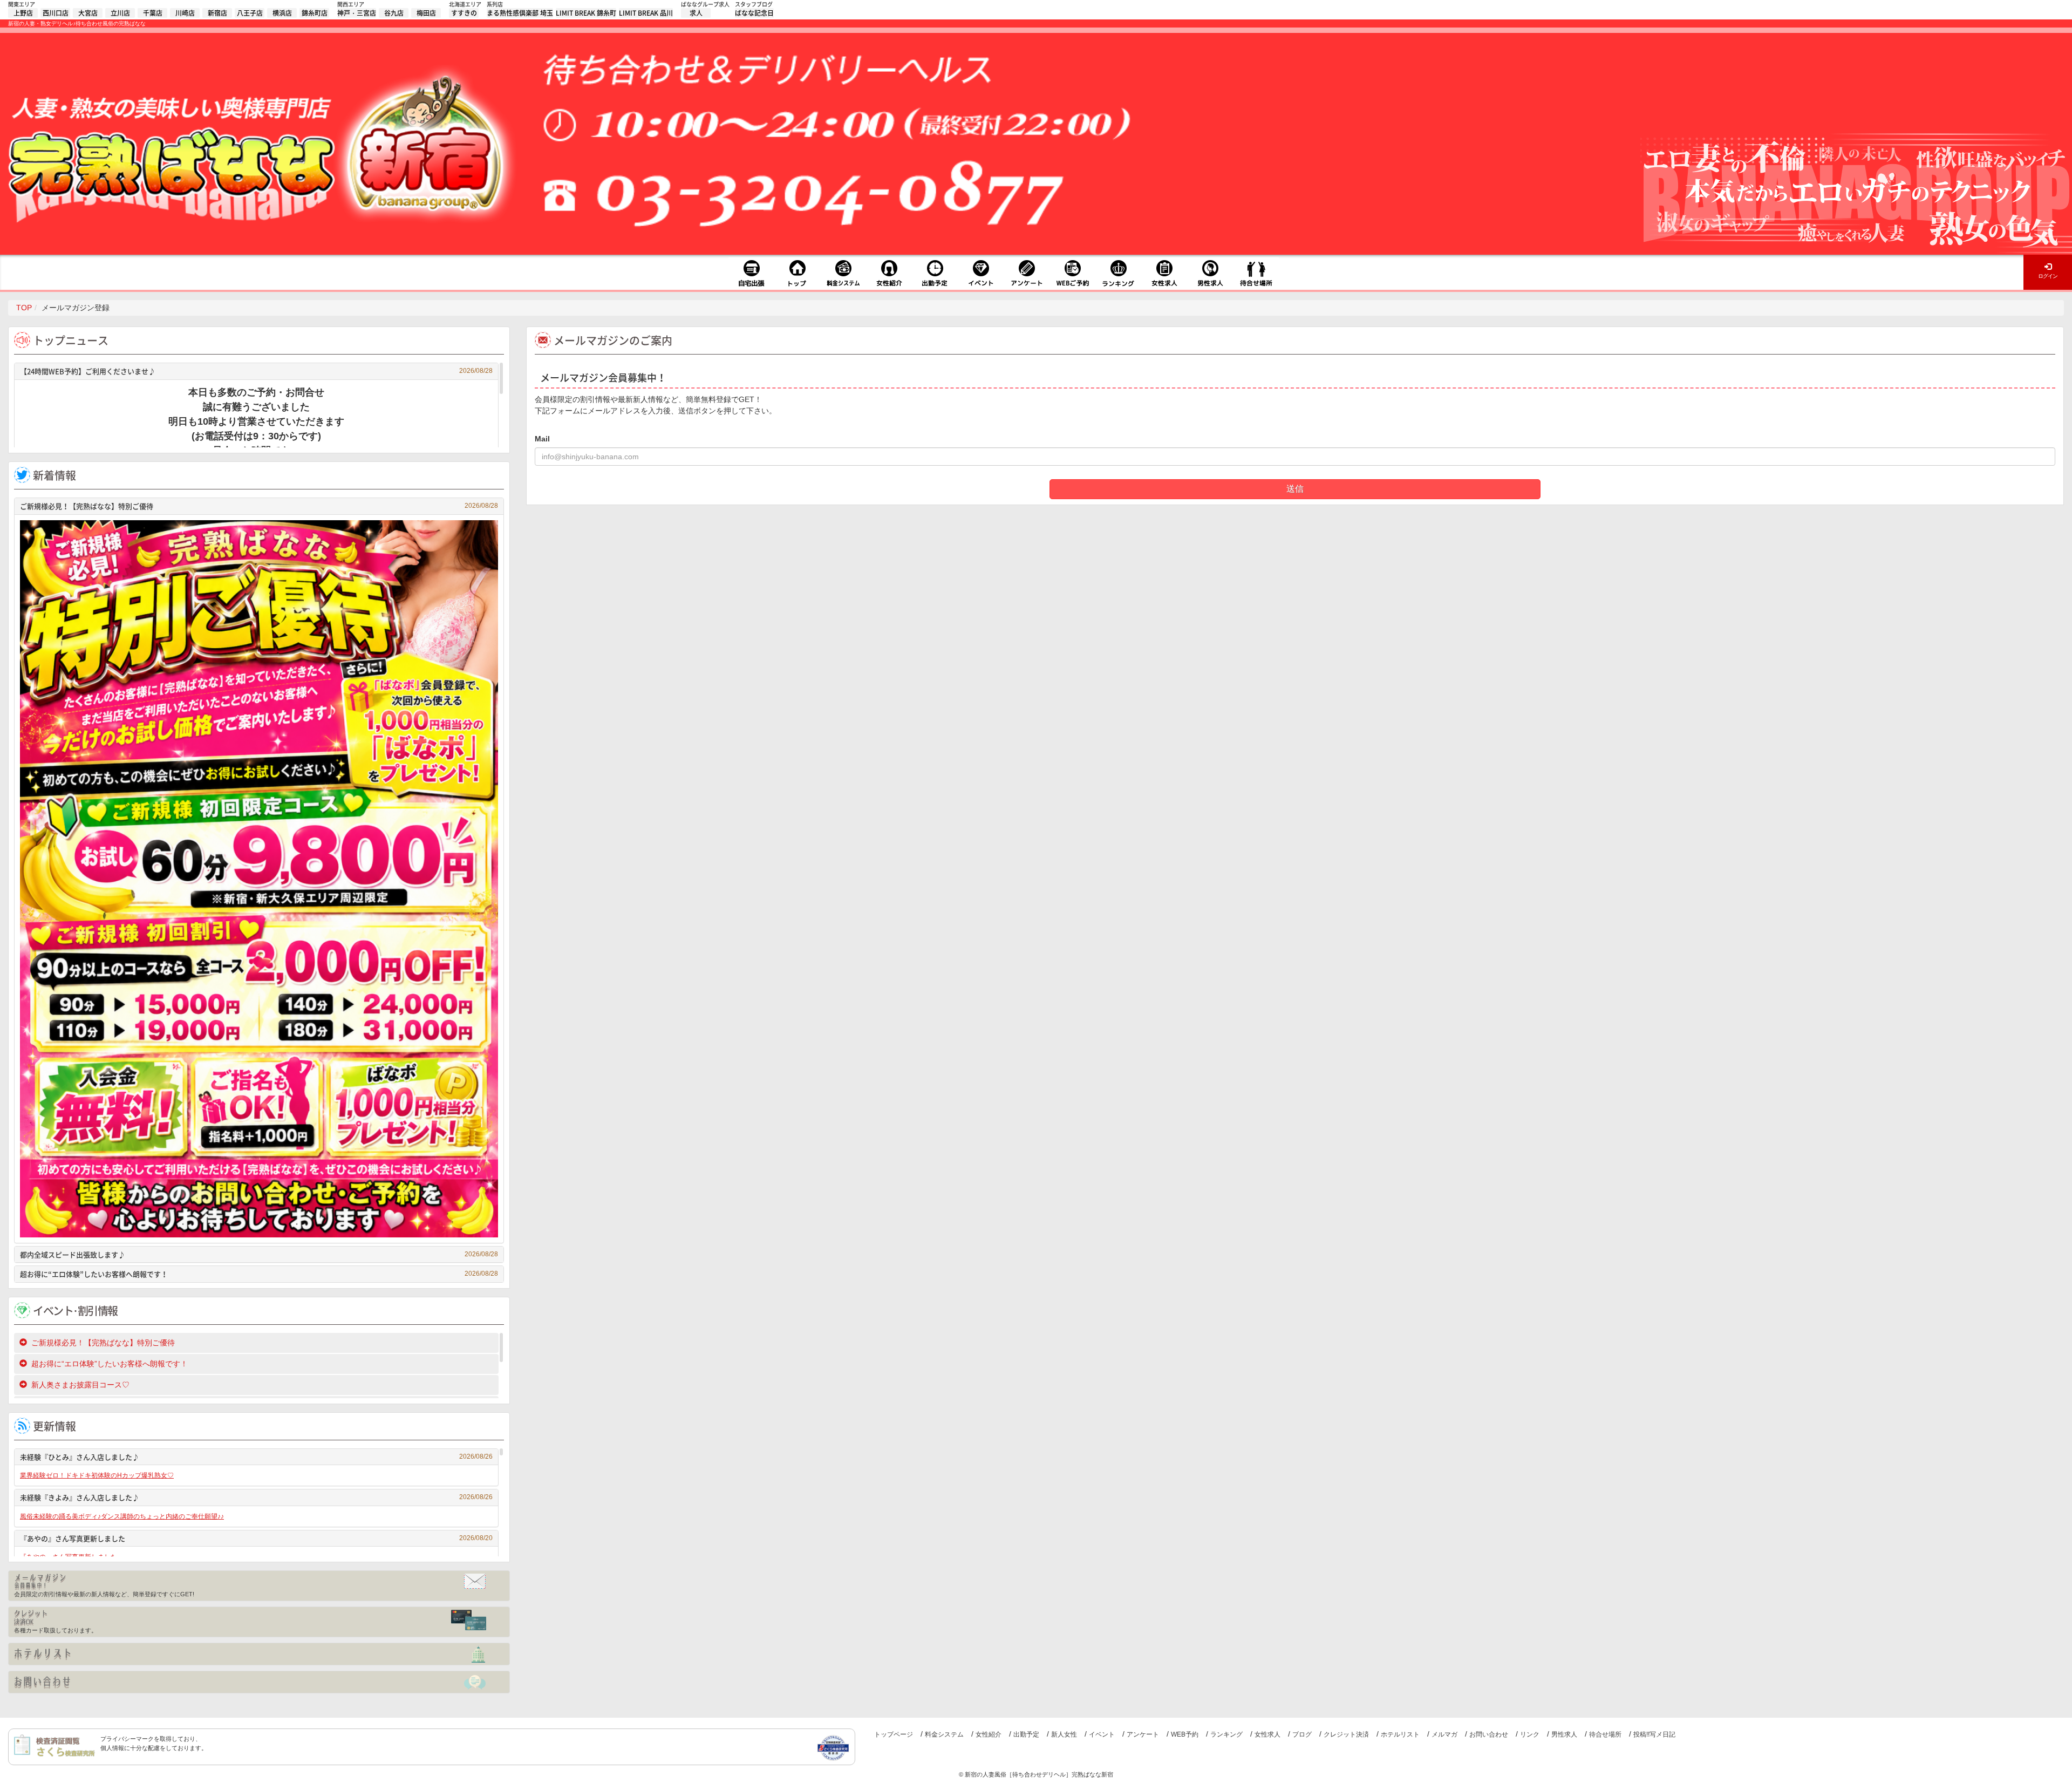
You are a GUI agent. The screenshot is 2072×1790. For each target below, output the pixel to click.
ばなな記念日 (754, 13)
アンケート (1143, 1734)
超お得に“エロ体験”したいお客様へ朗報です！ (259, 1274)
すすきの (464, 13)
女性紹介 (989, 1734)
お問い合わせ (1489, 1734)
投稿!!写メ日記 (1654, 1734)
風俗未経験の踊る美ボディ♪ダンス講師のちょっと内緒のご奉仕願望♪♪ (122, 1516)
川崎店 (185, 13)
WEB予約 (1185, 1734)
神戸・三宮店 (357, 13)
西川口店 (56, 13)
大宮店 (88, 13)
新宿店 (217, 13)
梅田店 (426, 13)
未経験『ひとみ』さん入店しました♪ (256, 1457)
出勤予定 (1026, 1734)
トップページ (894, 1734)
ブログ (1302, 1734)
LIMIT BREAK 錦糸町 (586, 13)
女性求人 (1267, 1734)
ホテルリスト (1400, 1734)
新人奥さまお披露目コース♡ (80, 1385)
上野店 (23, 13)
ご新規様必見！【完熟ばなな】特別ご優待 (259, 506)
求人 (696, 13)
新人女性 (1064, 1734)
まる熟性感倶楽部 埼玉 (520, 13)
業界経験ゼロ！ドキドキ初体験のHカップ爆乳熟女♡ (97, 1475)
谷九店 (394, 13)
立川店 (120, 13)
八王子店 (250, 13)
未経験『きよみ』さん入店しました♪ (256, 1497)
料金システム (944, 1734)
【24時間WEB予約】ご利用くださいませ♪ (256, 371)
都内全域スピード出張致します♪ (259, 1254)
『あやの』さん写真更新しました (256, 1538)
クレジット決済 (1346, 1734)
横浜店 (282, 13)
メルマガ (1444, 1734)
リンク (1530, 1734)
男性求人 (1564, 1734)
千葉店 (153, 13)
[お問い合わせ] (259, 1682)
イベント (1102, 1734)
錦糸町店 (315, 13)
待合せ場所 (1605, 1734)
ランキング (1226, 1734)
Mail (542, 439)
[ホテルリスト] (259, 1654)
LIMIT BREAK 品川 (646, 13)
